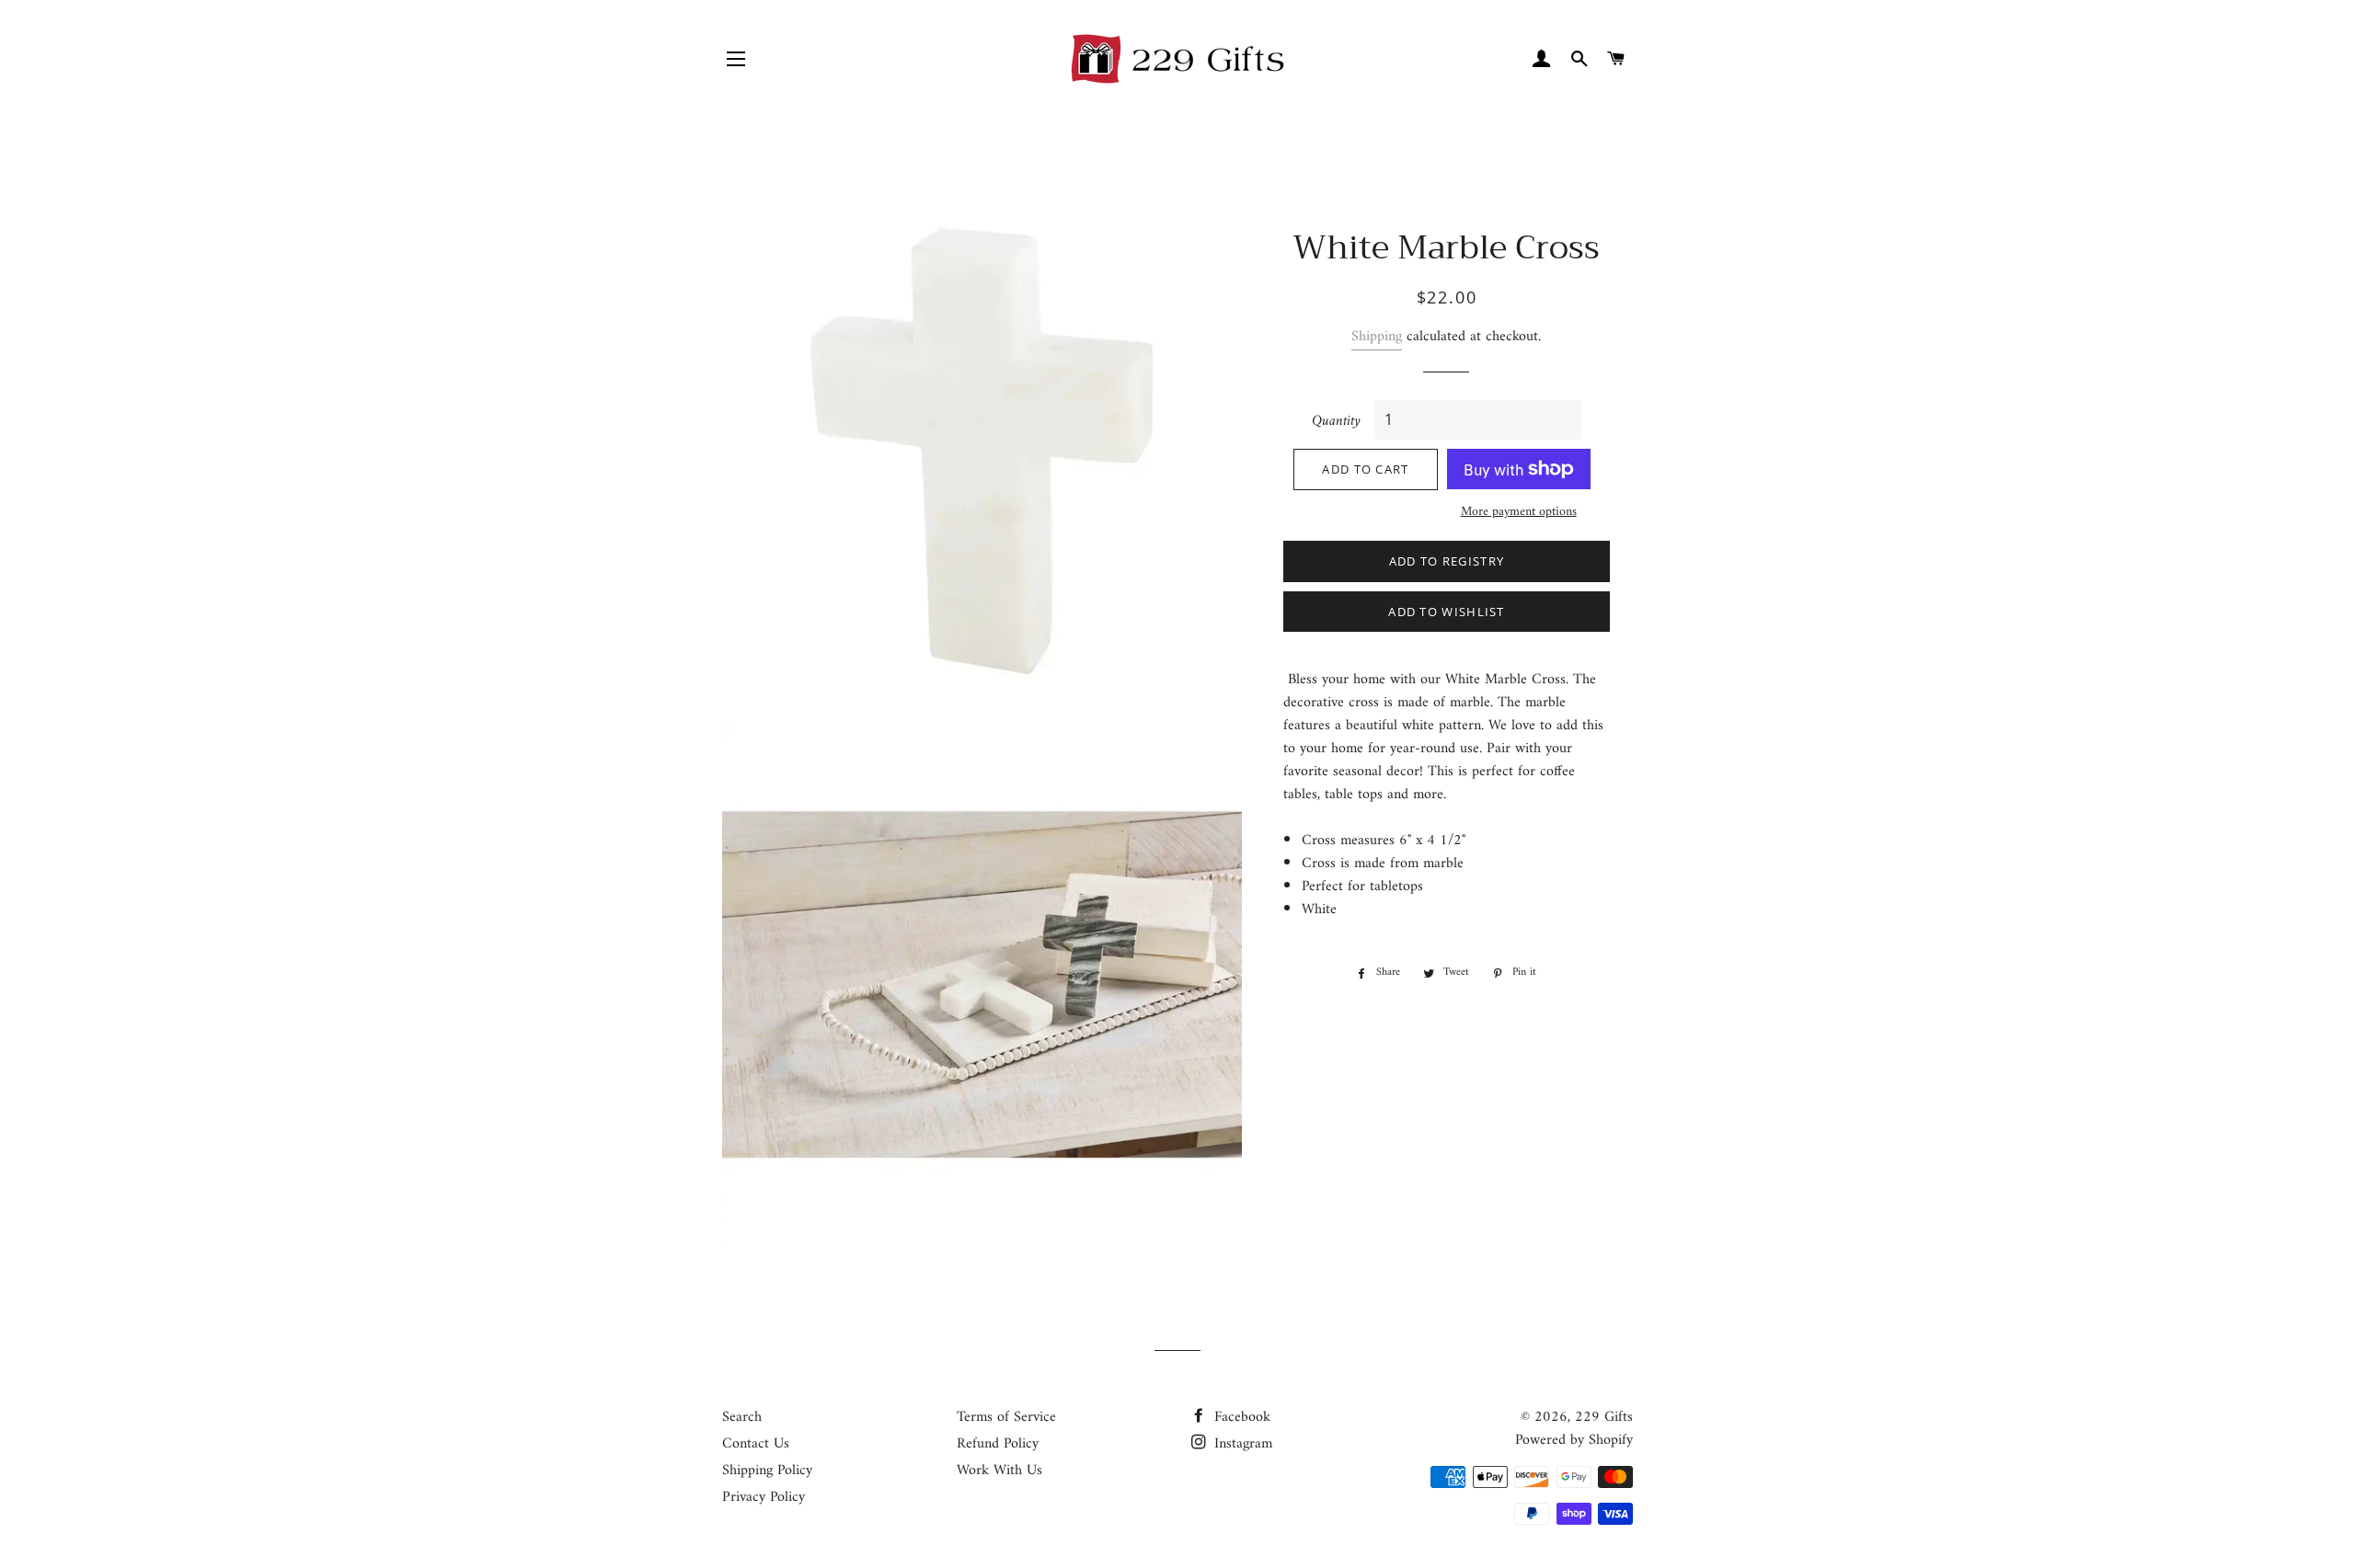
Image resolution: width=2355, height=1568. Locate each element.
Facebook (1240, 1417)
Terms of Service (1006, 1417)
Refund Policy (998, 1444)
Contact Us (756, 1444)
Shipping (1377, 337)
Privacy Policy (764, 1497)
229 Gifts (1604, 1417)
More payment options (1519, 512)
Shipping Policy (767, 1471)
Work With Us (999, 1471)
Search (742, 1417)
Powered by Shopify (1574, 1440)
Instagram (1241, 1444)
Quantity (1336, 422)
